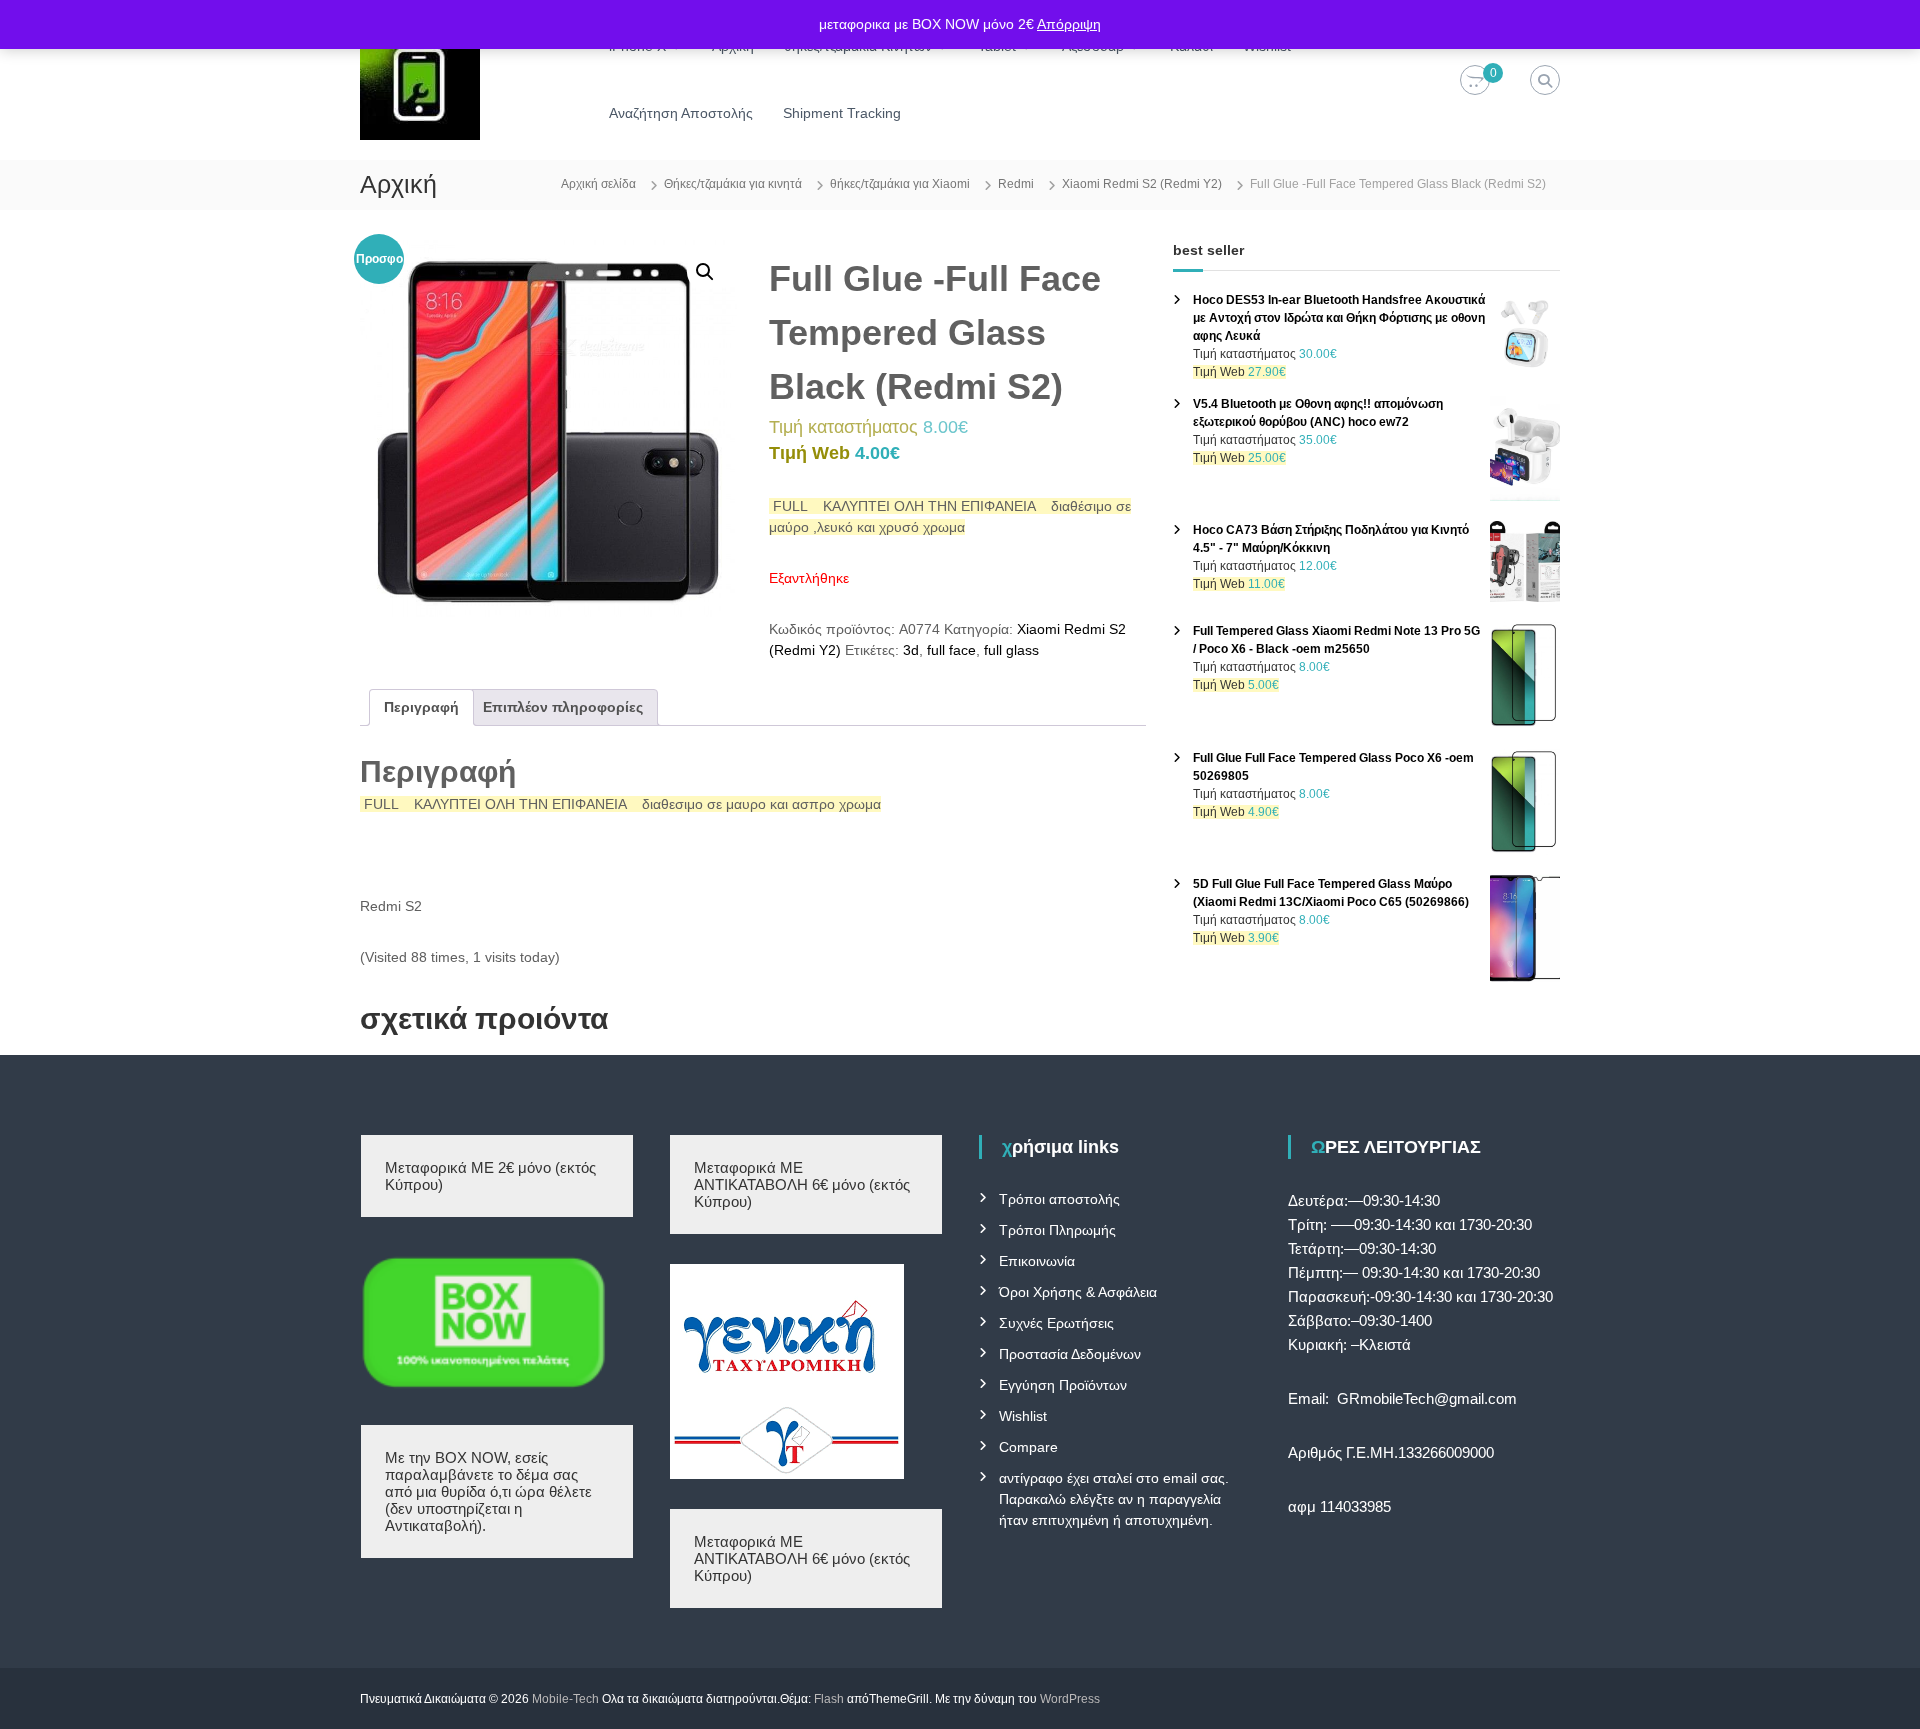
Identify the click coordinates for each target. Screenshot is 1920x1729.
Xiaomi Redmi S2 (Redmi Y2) (1142, 184)
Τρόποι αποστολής (1059, 1199)
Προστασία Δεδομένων (1070, 1354)
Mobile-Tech (565, 1699)
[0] (1475, 81)
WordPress (1070, 1699)
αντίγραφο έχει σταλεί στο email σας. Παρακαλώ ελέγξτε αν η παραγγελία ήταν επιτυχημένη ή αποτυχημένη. (1114, 1499)
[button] (705, 272)
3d (911, 650)
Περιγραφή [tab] (421, 707)
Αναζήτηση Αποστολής (681, 113)
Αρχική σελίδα (598, 184)
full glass (1011, 650)
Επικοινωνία (1037, 1261)
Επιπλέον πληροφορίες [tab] (563, 707)
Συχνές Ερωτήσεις (1056, 1323)
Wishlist (1023, 1416)
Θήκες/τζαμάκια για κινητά (733, 184)
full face (951, 650)
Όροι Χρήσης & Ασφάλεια (1078, 1292)
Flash (829, 1699)
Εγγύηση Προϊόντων (1063, 1385)
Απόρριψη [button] (1069, 24)
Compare (1028, 1447)
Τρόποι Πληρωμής (1057, 1230)
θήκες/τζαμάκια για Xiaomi (900, 184)
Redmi (1016, 184)
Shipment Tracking (842, 113)
